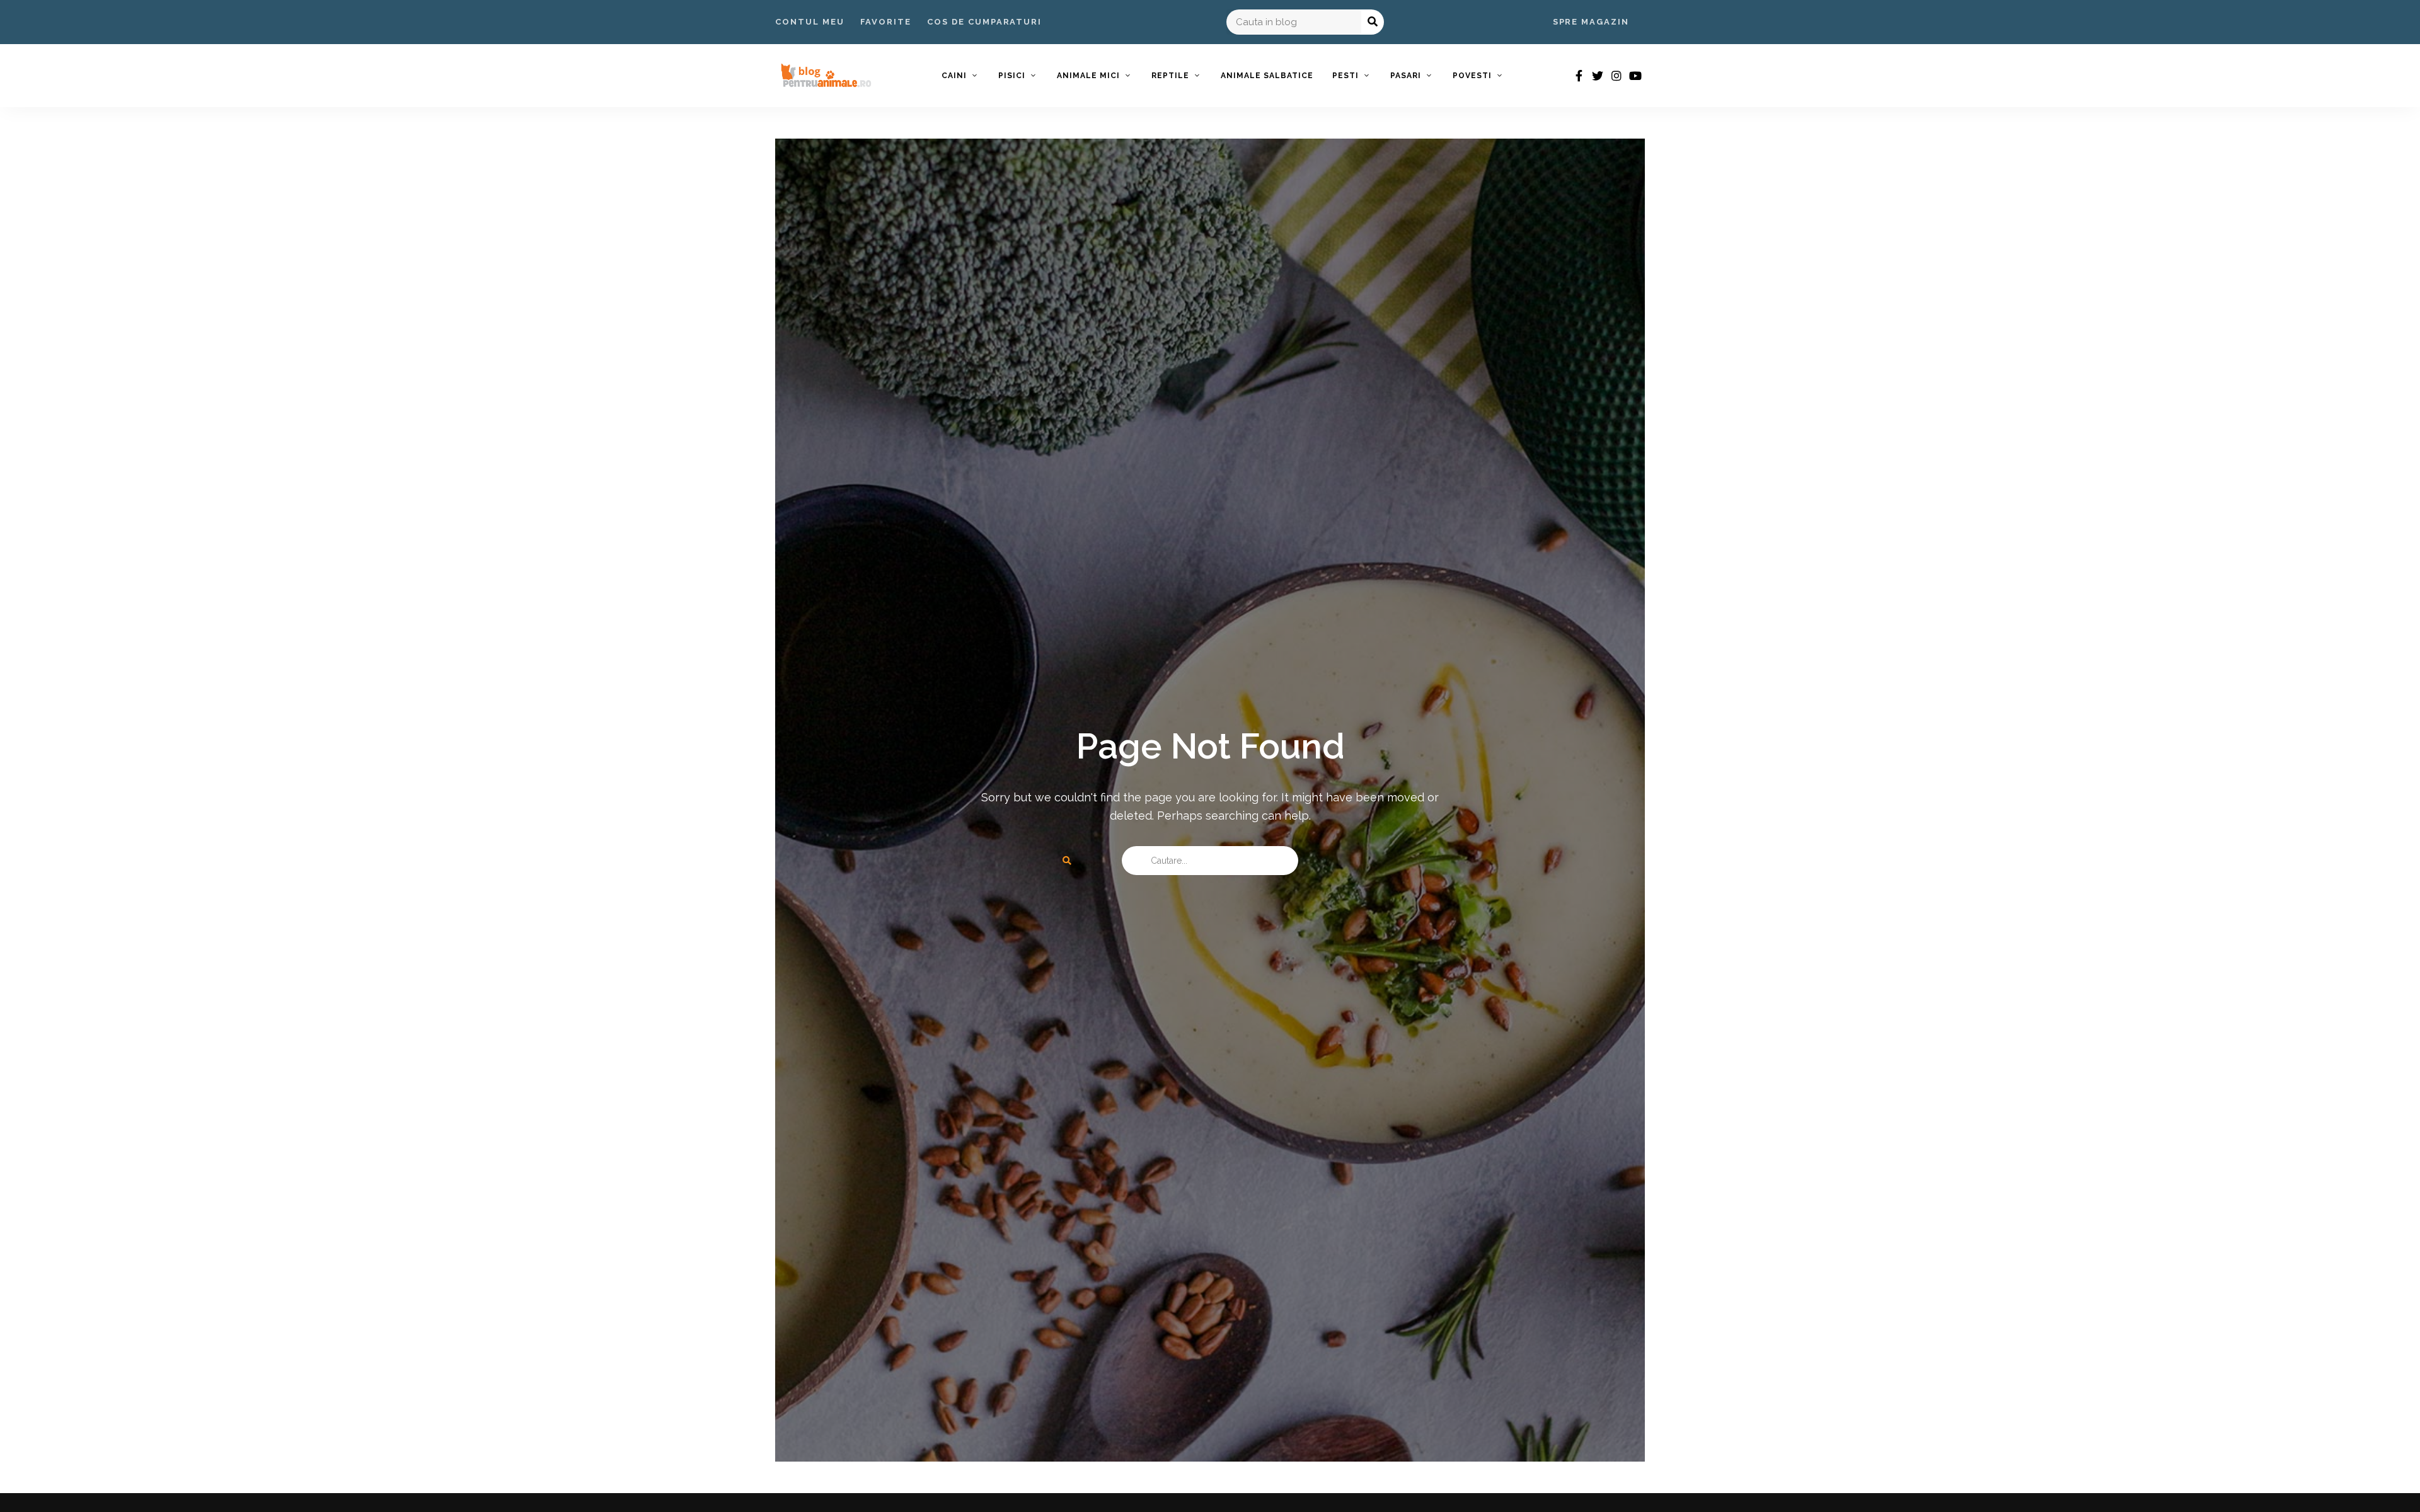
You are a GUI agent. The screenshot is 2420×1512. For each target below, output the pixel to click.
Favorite (886, 22)
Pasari (1406, 76)
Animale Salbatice (1267, 76)
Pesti (1345, 76)
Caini (954, 76)
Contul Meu (810, 22)
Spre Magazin (1591, 22)
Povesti (1472, 76)
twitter (1598, 76)
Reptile (1170, 76)
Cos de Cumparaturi (984, 22)
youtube (1635, 76)
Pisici (1012, 76)
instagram (1616, 76)
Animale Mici (1088, 76)
